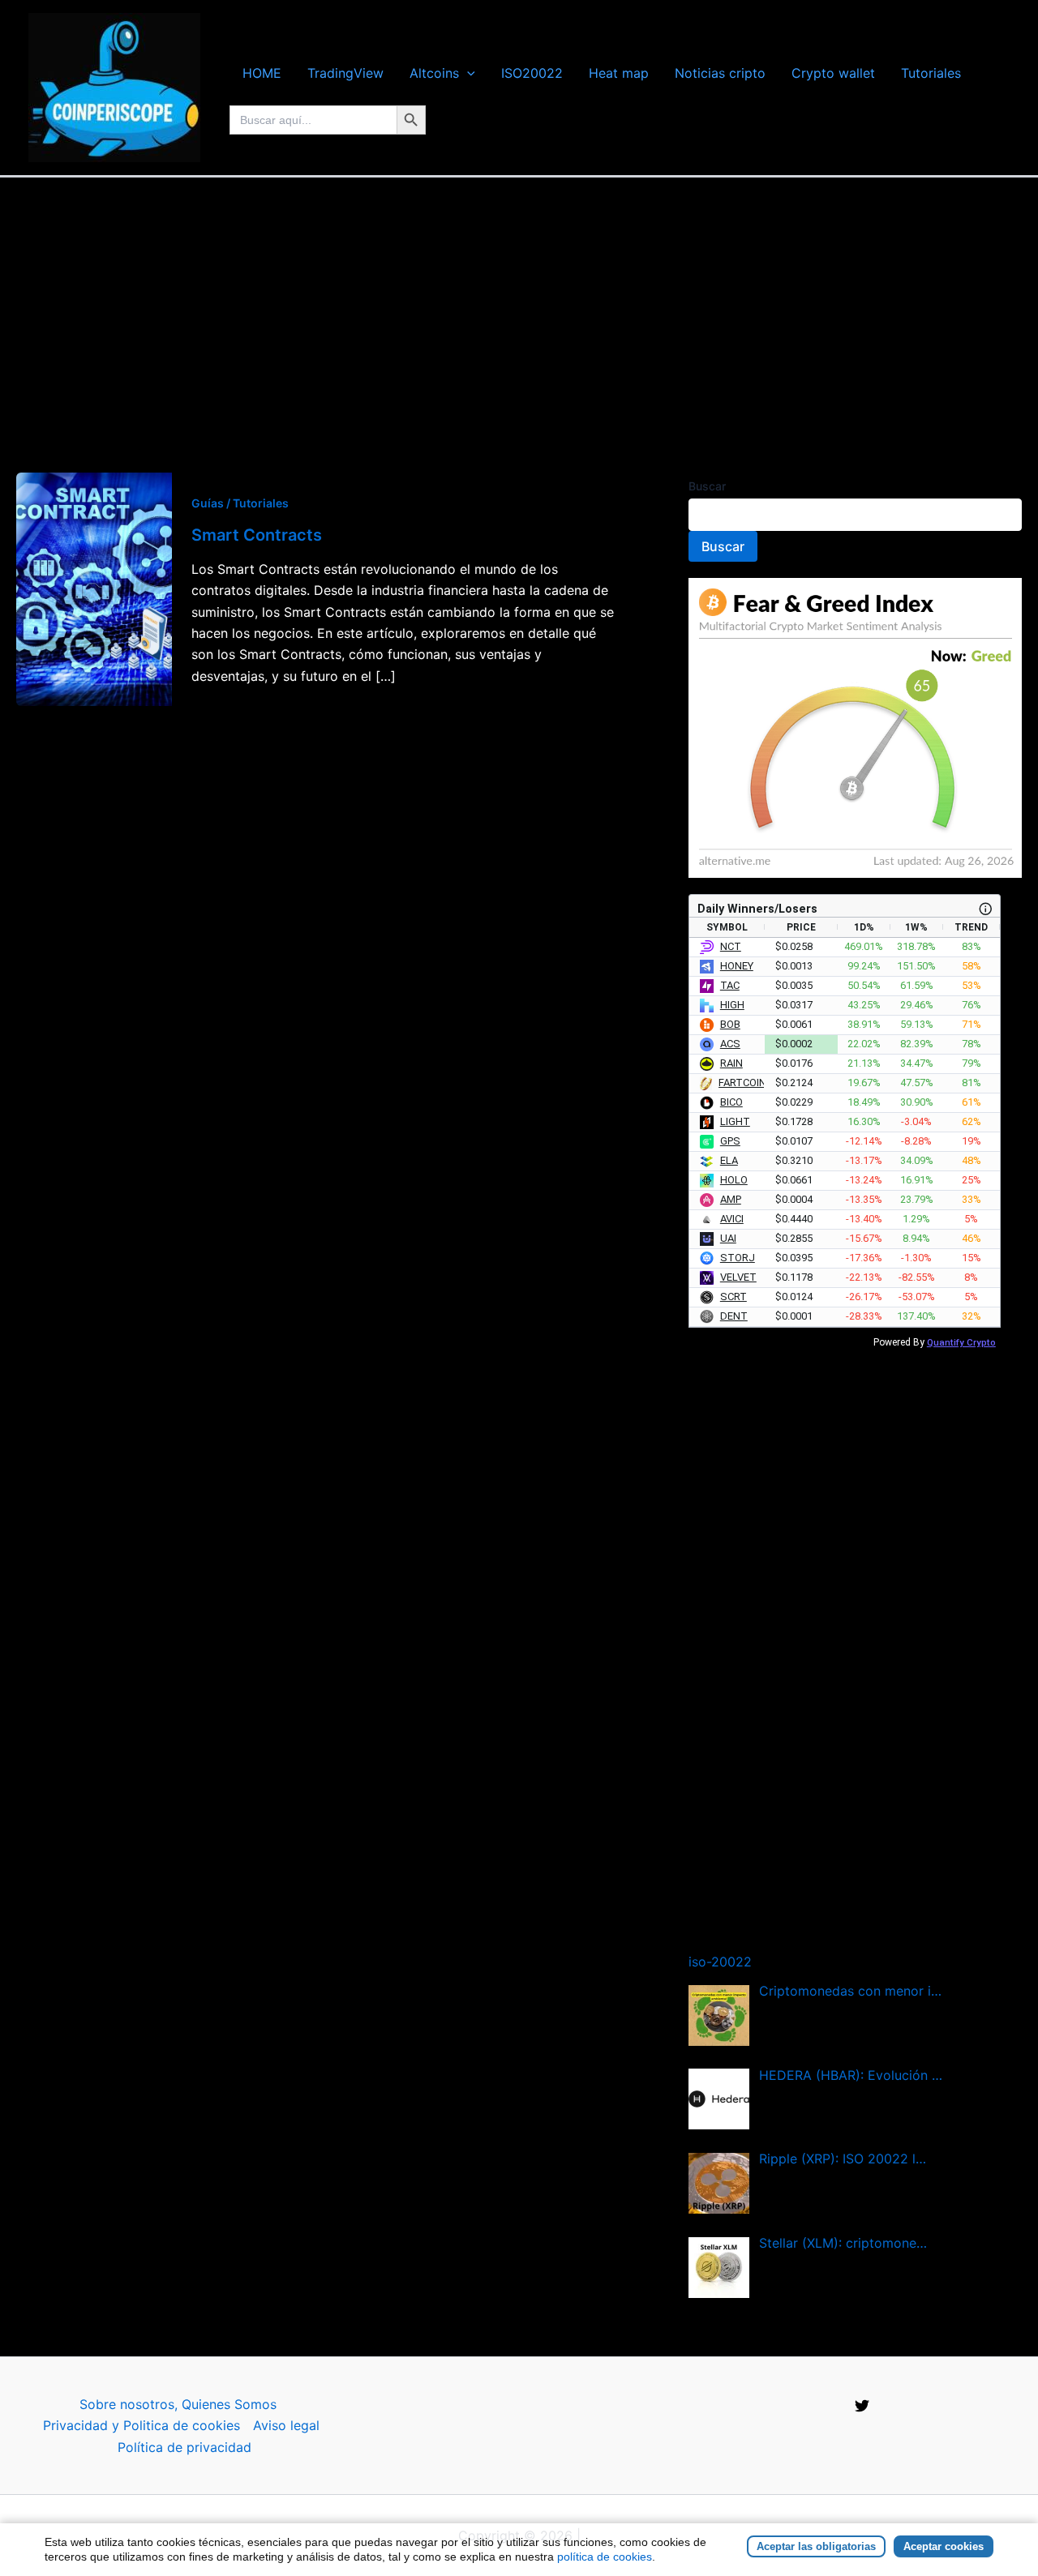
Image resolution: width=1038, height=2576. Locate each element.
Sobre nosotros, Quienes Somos (178, 2404)
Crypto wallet (833, 73)
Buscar (707, 486)
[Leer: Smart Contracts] (94, 588)
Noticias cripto (720, 73)
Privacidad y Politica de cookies (142, 2425)
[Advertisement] (519, 299)
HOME (262, 73)
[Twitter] (862, 2406)
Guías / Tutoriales (240, 503)
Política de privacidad (184, 2447)
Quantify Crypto (961, 1342)
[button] (467, 73)
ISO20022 (532, 73)
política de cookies (605, 2557)
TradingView (345, 73)
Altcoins (434, 73)
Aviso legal (286, 2425)
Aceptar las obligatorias (816, 2546)
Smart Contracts (257, 535)
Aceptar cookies (944, 2546)
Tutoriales (931, 73)
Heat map (619, 73)
